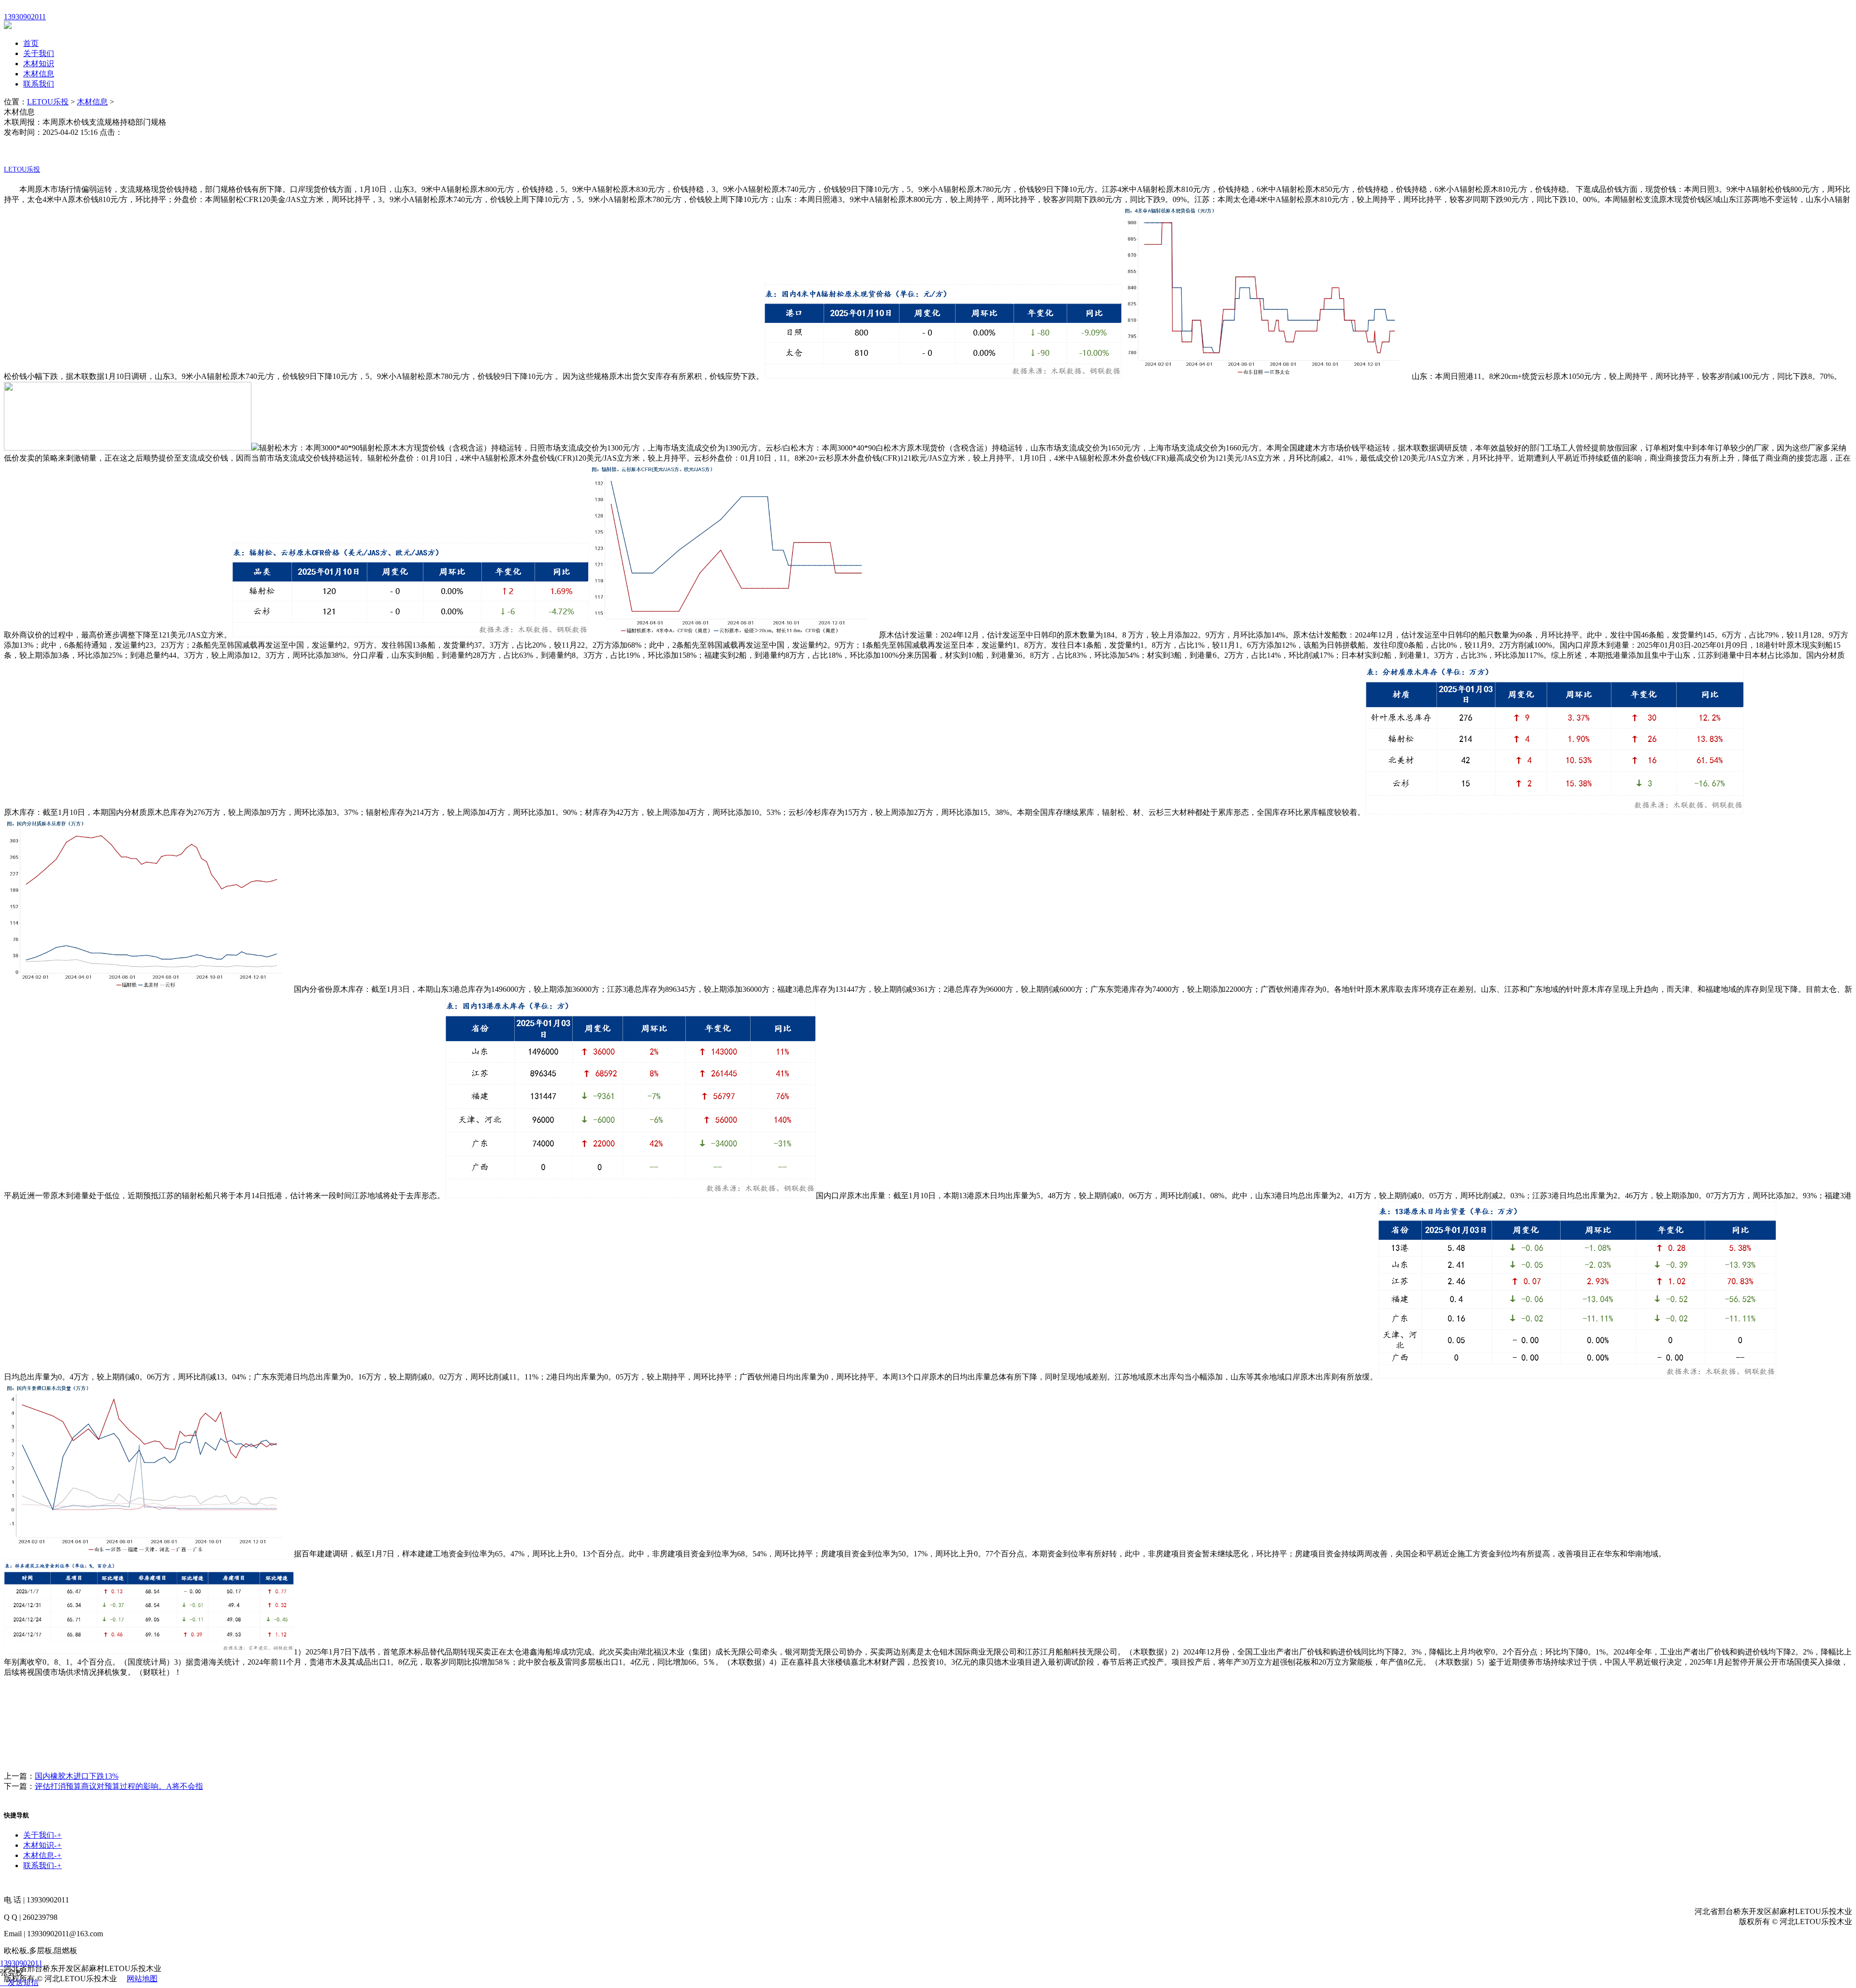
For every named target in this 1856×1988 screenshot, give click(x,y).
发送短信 (23, 1982)
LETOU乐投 (48, 102)
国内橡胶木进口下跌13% (77, 1776)
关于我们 (39, 53)
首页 (31, 43)
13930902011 (21, 1963)
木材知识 (39, 64)
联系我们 (39, 84)
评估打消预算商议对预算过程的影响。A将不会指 (119, 1786)
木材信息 (39, 74)
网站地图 (142, 1979)
